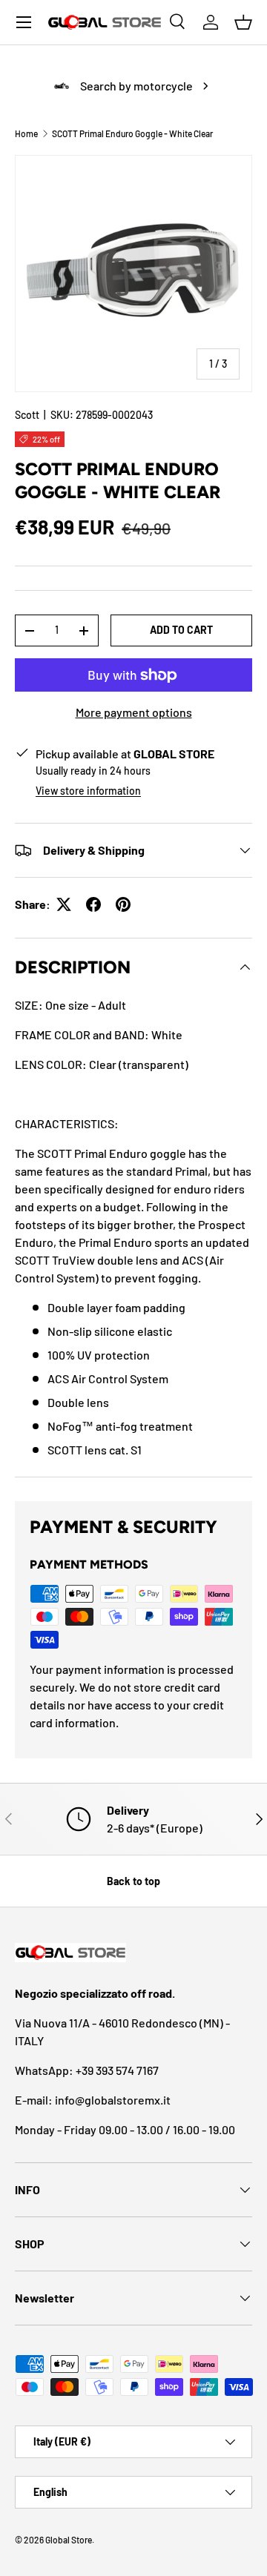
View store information (88, 791)
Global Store (69, 2540)
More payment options (134, 712)
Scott (27, 415)
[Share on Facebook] (93, 904)
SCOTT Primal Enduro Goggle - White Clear (132, 133)
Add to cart (181, 630)
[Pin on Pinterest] (123, 904)
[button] (243, 22)
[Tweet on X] (64, 904)
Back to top (133, 1881)
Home (26, 133)
